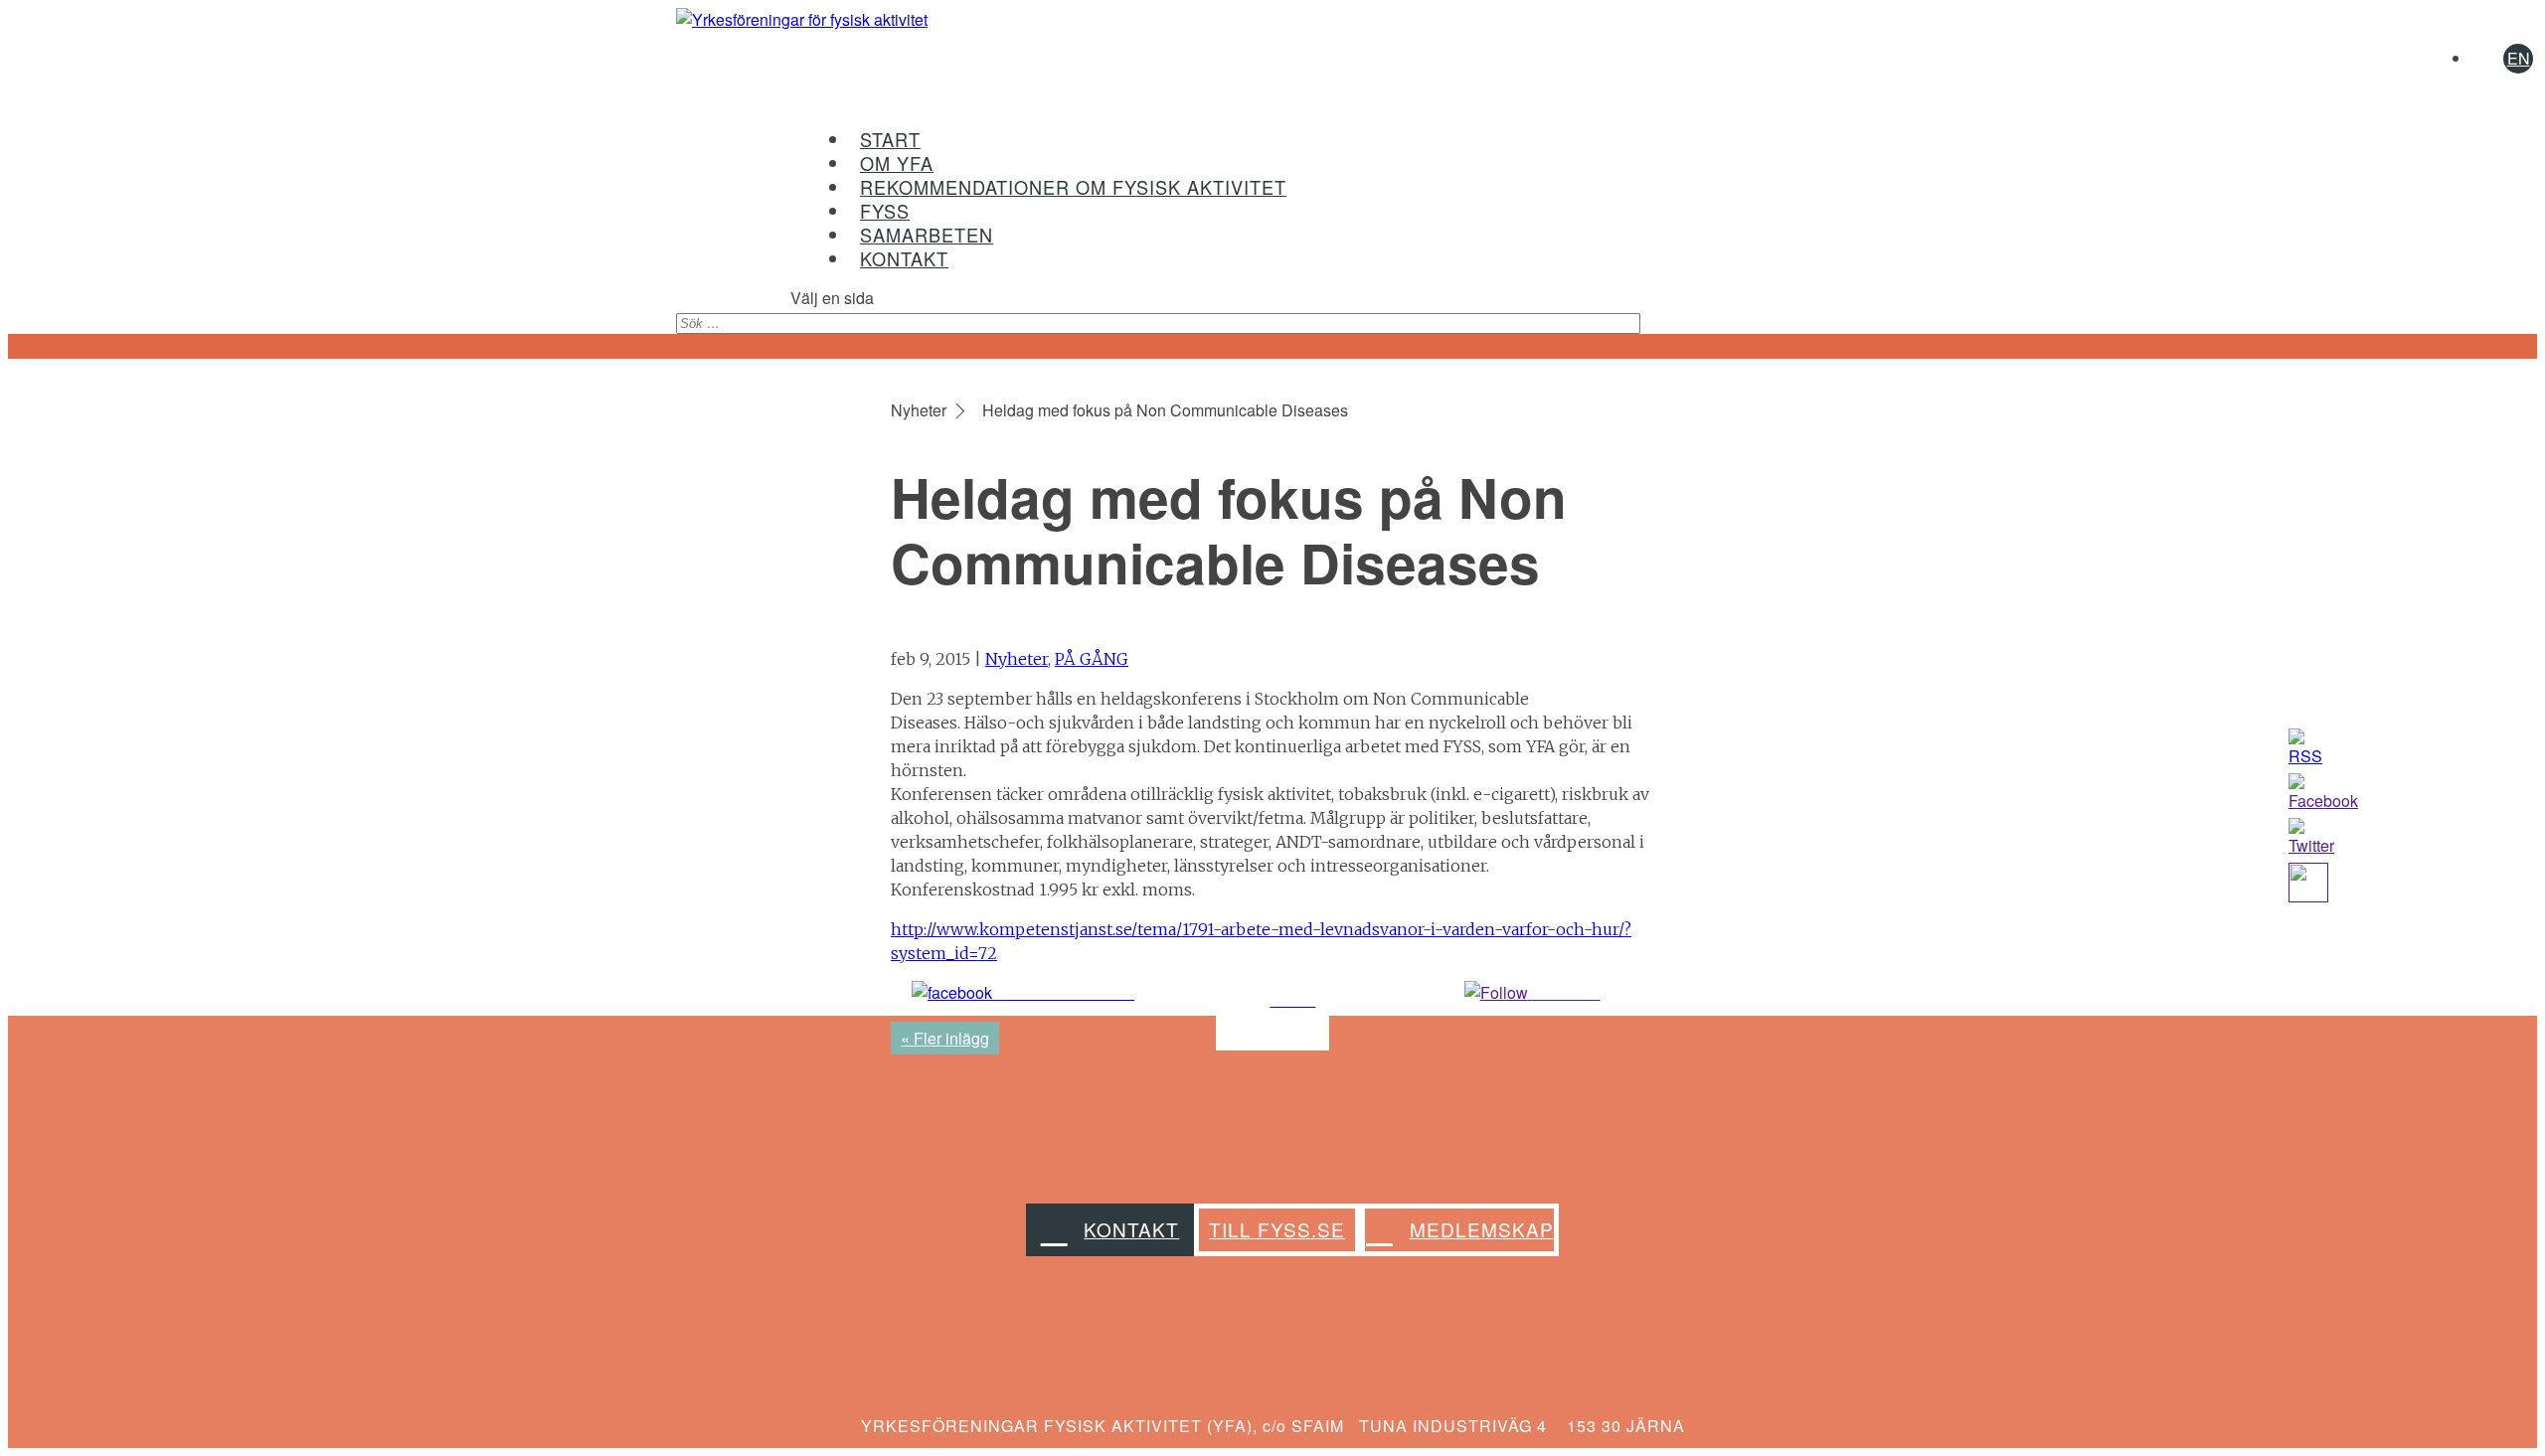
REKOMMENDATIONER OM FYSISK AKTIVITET (1073, 187)
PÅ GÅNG (1092, 659)
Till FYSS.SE (1277, 1229)
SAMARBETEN (927, 235)
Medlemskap (1482, 1229)
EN (2519, 58)
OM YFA (897, 163)
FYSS (885, 211)
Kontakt (1131, 1229)
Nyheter (1017, 659)
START (890, 139)
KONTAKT (904, 258)
